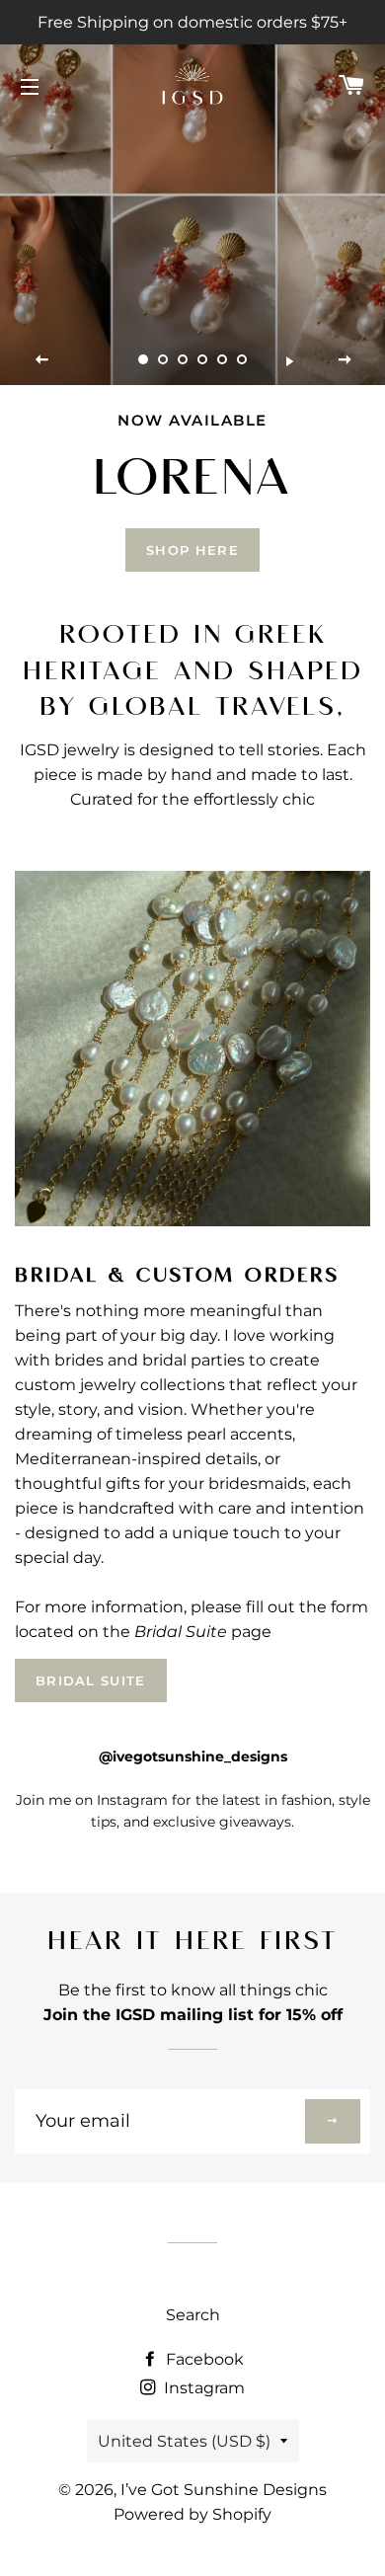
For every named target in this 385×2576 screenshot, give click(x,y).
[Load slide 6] (242, 359)
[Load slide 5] (222, 359)
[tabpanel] (192, 193)
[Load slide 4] (202, 359)
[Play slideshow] (289, 360)
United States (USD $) (184, 2441)
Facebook (203, 2359)
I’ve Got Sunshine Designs (224, 2490)
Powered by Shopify (192, 2514)
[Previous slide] (42, 360)
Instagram (202, 2388)
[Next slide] (345, 360)
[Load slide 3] (183, 359)
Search (193, 2315)
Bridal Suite (91, 1680)
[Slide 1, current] (143, 359)
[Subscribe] (333, 2121)
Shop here (192, 550)
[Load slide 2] (163, 359)
